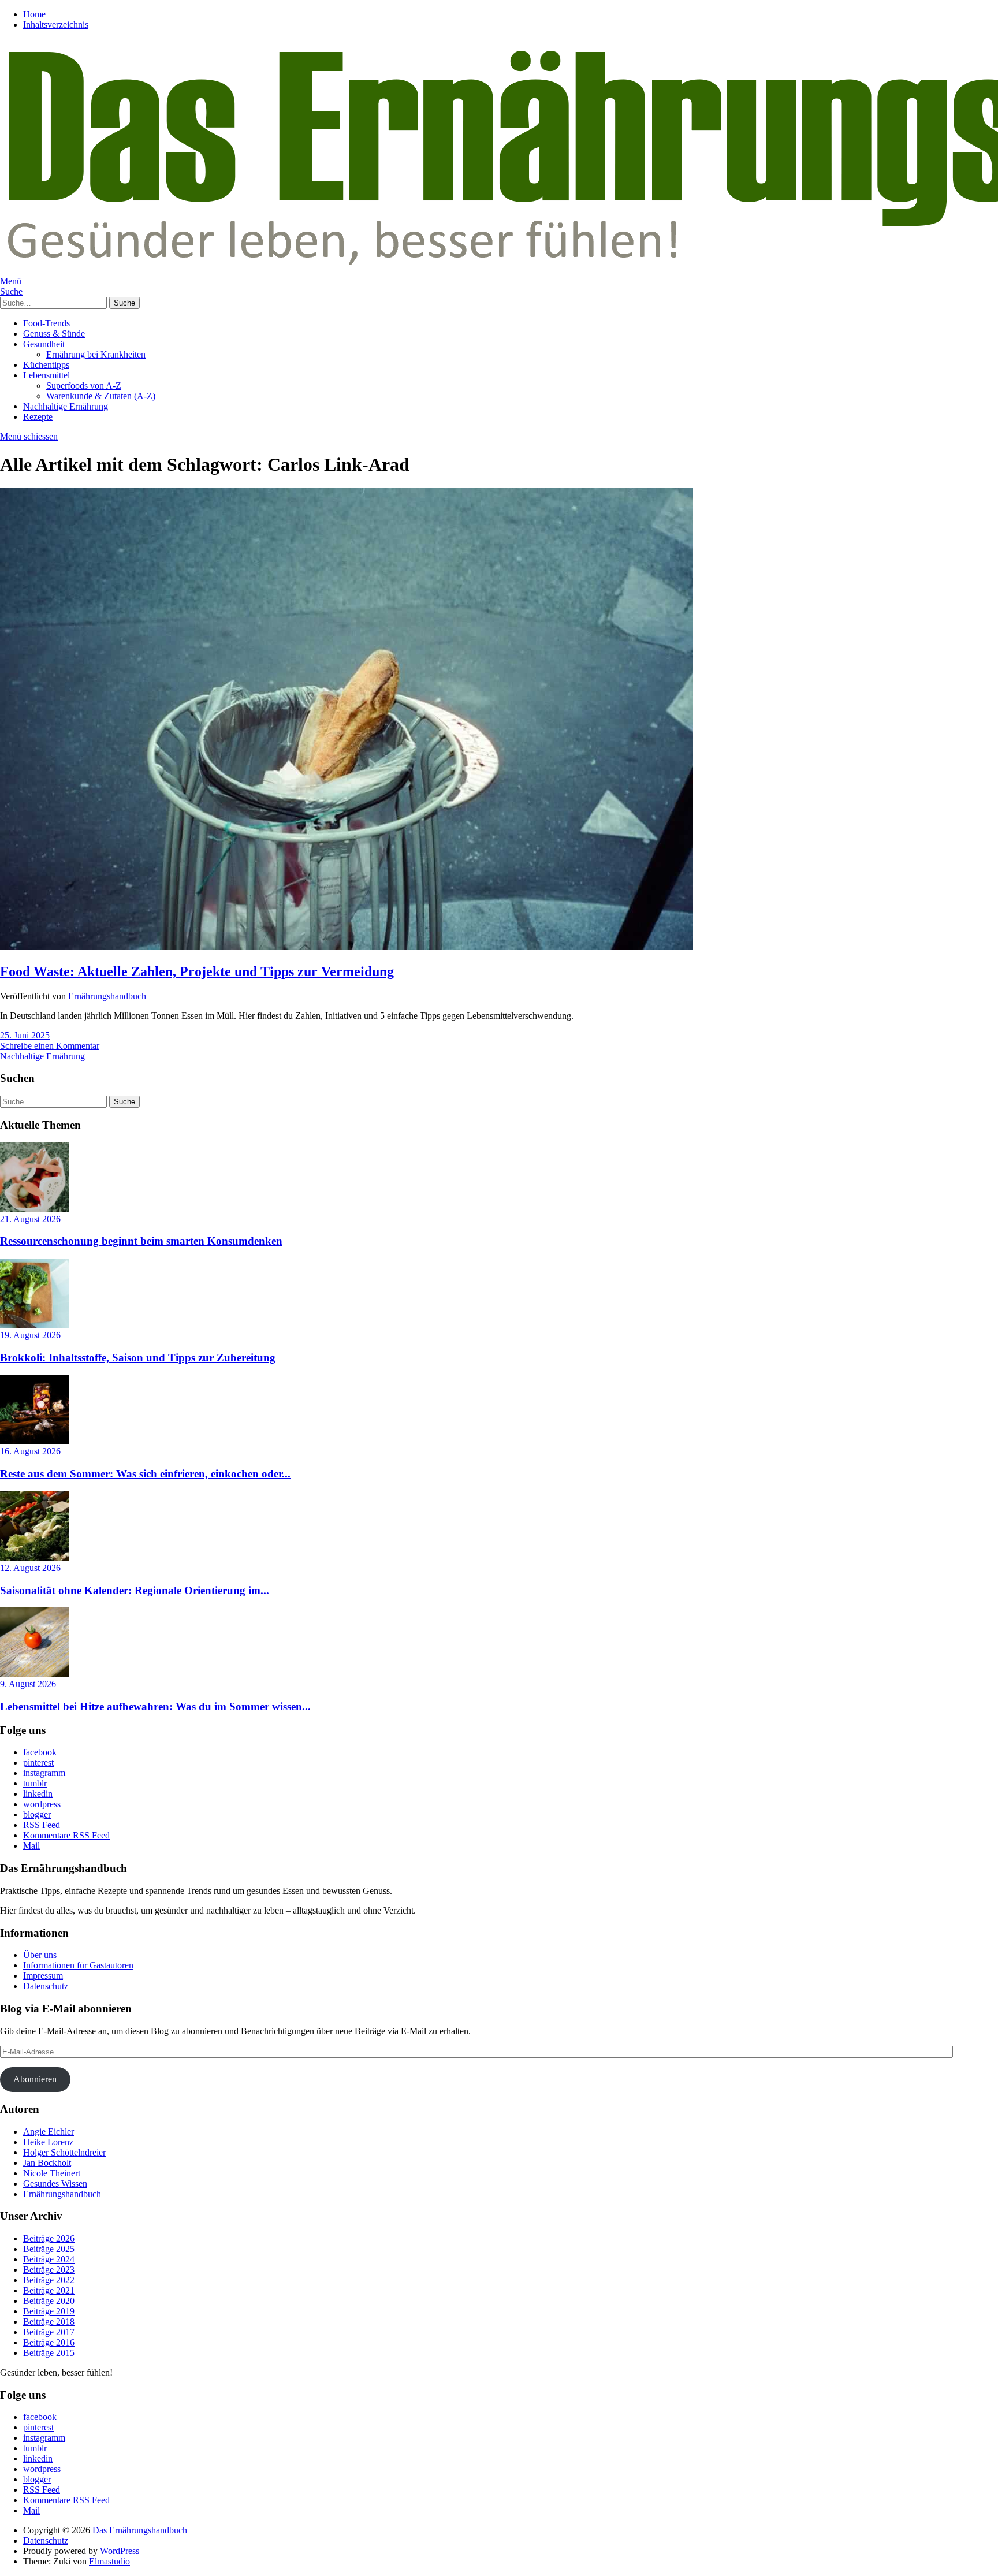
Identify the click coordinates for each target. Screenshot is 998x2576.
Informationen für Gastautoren (78, 1965)
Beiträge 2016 (49, 2342)
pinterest (38, 1762)
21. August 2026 (30, 1219)
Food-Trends (46, 323)
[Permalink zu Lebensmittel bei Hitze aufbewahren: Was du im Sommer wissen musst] (35, 1674)
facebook (40, 1752)
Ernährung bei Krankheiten (96, 354)
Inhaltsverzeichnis (56, 25)
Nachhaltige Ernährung (66, 406)
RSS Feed (42, 1825)
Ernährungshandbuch (107, 996)
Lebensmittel (46, 375)
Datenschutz (46, 1986)
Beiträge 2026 (49, 2238)
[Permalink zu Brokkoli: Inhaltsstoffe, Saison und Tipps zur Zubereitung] (35, 1325)
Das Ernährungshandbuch (140, 2530)
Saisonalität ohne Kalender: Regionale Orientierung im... (135, 1590)
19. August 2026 (30, 1335)
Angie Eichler (49, 2132)
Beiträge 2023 (49, 2270)
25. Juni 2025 (25, 1035)
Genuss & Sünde (54, 334)
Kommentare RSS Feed (66, 1835)
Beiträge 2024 (49, 2259)
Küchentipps (46, 365)
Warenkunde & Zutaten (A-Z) (101, 396)
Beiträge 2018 (49, 2322)
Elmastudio (109, 2561)
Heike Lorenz (48, 2142)
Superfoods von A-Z (84, 386)
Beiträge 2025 (49, 2249)
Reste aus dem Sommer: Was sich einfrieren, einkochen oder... (145, 1474)
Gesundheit (44, 344)
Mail (31, 1846)
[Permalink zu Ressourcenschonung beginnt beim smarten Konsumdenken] (35, 1209)
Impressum (43, 1976)
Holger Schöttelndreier (64, 2152)
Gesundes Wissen (55, 2184)
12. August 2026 (30, 1568)
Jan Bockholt (47, 2163)
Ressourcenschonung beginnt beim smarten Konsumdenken (141, 1241)
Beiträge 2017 (49, 2332)
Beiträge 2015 (49, 2353)
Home (34, 14)
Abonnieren (35, 2079)
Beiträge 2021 (49, 2290)
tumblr (35, 1783)
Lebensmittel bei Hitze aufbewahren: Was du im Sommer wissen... (155, 1706)
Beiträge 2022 (49, 2280)
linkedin (38, 1794)
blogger (37, 1814)
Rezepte (38, 417)
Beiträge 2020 (49, 2301)
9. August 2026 (28, 1684)
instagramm (44, 1773)
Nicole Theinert (52, 2173)
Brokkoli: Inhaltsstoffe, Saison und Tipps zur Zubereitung (138, 1358)
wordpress (42, 1804)
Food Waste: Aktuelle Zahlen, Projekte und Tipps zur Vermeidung (197, 971)
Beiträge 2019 (49, 2311)
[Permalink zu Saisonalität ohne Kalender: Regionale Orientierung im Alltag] (35, 1557)
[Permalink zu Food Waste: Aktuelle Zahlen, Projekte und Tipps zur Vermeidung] (347, 947)
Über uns (40, 1955)
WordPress (120, 2551)
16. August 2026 (30, 1451)
